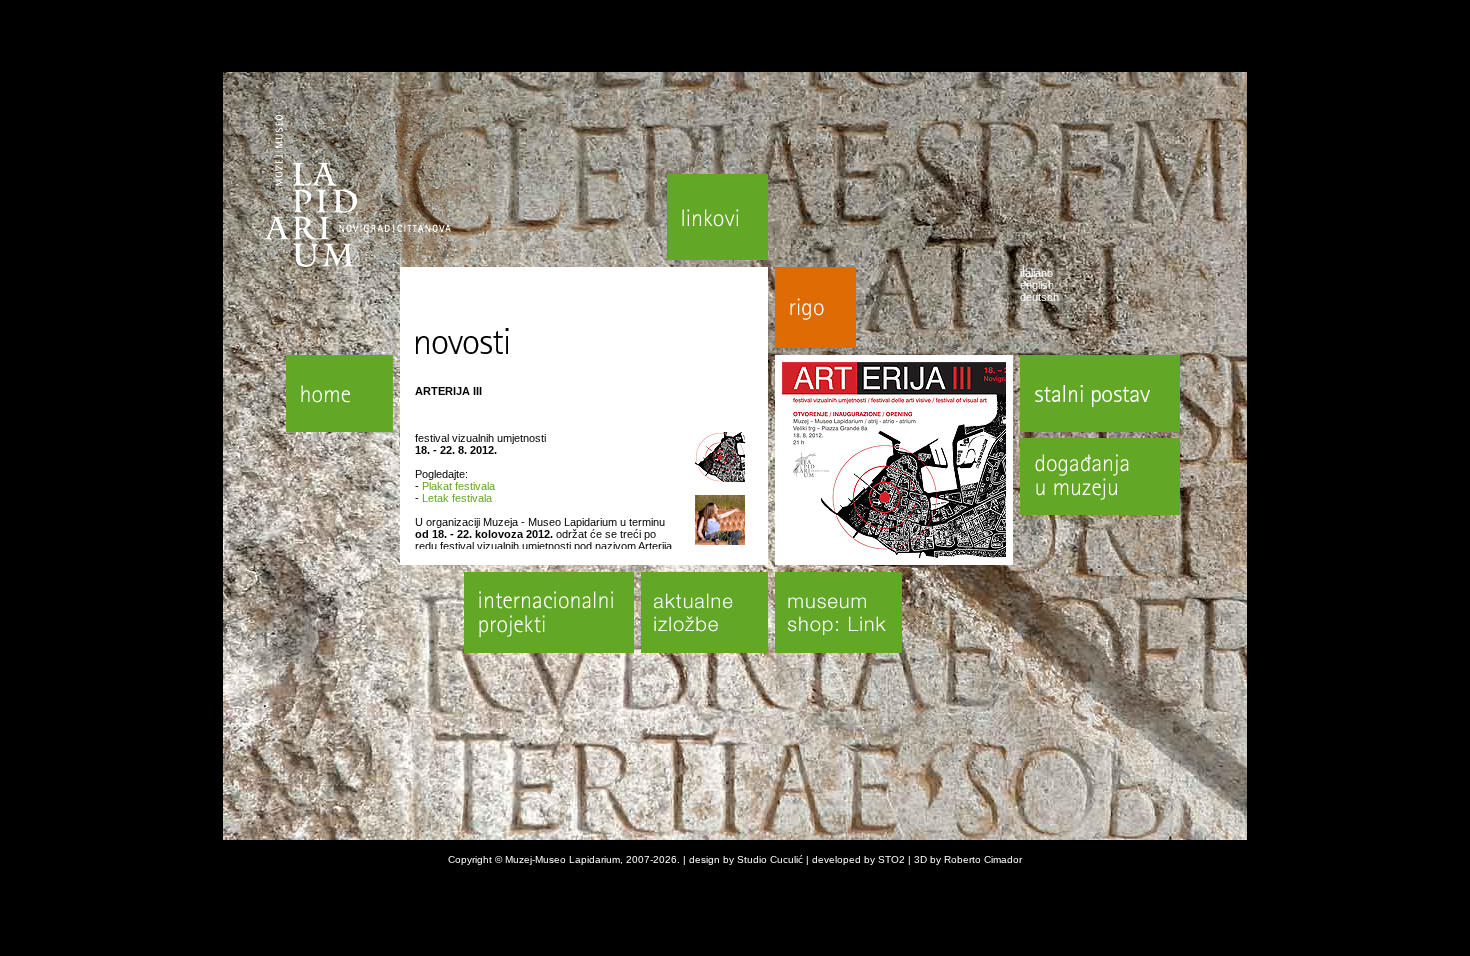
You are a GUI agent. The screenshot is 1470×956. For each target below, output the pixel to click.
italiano (1036, 273)
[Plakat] (720, 478)
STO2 (891, 859)
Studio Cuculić (770, 859)
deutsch (1039, 297)
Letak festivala (457, 498)
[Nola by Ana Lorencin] (720, 541)
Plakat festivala (458, 486)
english (1037, 285)
